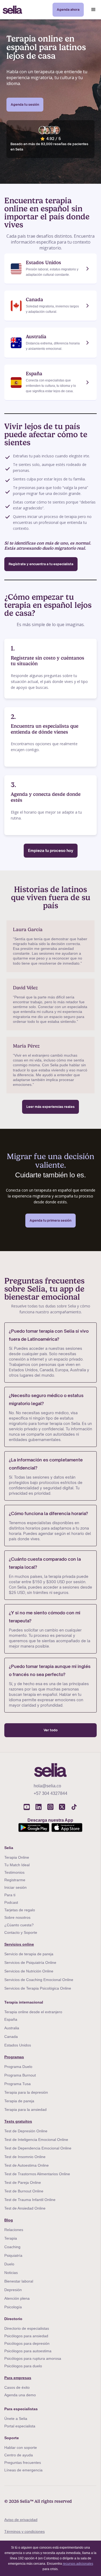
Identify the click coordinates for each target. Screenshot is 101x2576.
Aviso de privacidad (21, 2520)
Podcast (11, 1902)
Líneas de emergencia (23, 2470)
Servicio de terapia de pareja (29, 1954)
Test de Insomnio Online (25, 2157)
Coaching (12, 2247)
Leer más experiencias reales (50, 1107)
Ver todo (51, 1730)
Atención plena (17, 2298)
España (11, 2019)
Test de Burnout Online (24, 2191)
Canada (11, 2037)
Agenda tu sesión (25, 104)
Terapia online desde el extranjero (33, 2012)
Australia (12, 2028)
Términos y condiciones (25, 2531)
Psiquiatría (13, 2255)
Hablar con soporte (21, 2448)
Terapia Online (17, 1857)
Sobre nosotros (17, 1917)
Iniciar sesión (15, 1887)
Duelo (9, 2264)
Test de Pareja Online (23, 2182)
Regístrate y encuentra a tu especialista (41, 564)
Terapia (11, 2238)
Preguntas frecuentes (23, 2463)
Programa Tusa (18, 2084)
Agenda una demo (20, 2395)
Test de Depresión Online (26, 2131)
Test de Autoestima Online (27, 2165)
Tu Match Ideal (17, 1865)
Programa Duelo (18, 2067)
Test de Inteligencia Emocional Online (36, 2140)
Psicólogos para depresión (27, 2343)
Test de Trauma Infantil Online (30, 2200)
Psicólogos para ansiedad (26, 2336)
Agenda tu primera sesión (50, 1220)
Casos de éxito (17, 2387)
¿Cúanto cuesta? (19, 1925)
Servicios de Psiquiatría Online (30, 1963)
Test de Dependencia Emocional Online (38, 2148)
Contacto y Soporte (21, 1932)
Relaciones (14, 2230)
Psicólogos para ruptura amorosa (33, 2358)
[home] (11, 10)
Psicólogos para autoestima (28, 2351)
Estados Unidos (18, 2045)
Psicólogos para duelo (23, 2366)
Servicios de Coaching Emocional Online (39, 1980)
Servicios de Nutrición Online (29, 1971)
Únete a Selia (16, 2419)
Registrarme (15, 1880)
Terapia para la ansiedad (25, 2110)
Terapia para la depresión (26, 2092)
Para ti (10, 1895)
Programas (14, 2057)
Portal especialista (20, 2426)
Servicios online (19, 1944)
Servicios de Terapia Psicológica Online (38, 1988)
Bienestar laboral (19, 2281)
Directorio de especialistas (27, 2328)
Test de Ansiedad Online (25, 2208)
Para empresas (18, 2378)
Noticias (11, 2273)
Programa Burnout (20, 2075)
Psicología (13, 2307)
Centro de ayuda (19, 2455)
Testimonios (14, 1872)
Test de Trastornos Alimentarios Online (37, 2174)
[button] (93, 10)
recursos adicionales (78, 2564)
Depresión (13, 2290)
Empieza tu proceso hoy (51, 850)
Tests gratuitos (18, 2121)
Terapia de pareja (19, 2101)
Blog (9, 2220)
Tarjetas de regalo (20, 1910)
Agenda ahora (68, 10)
